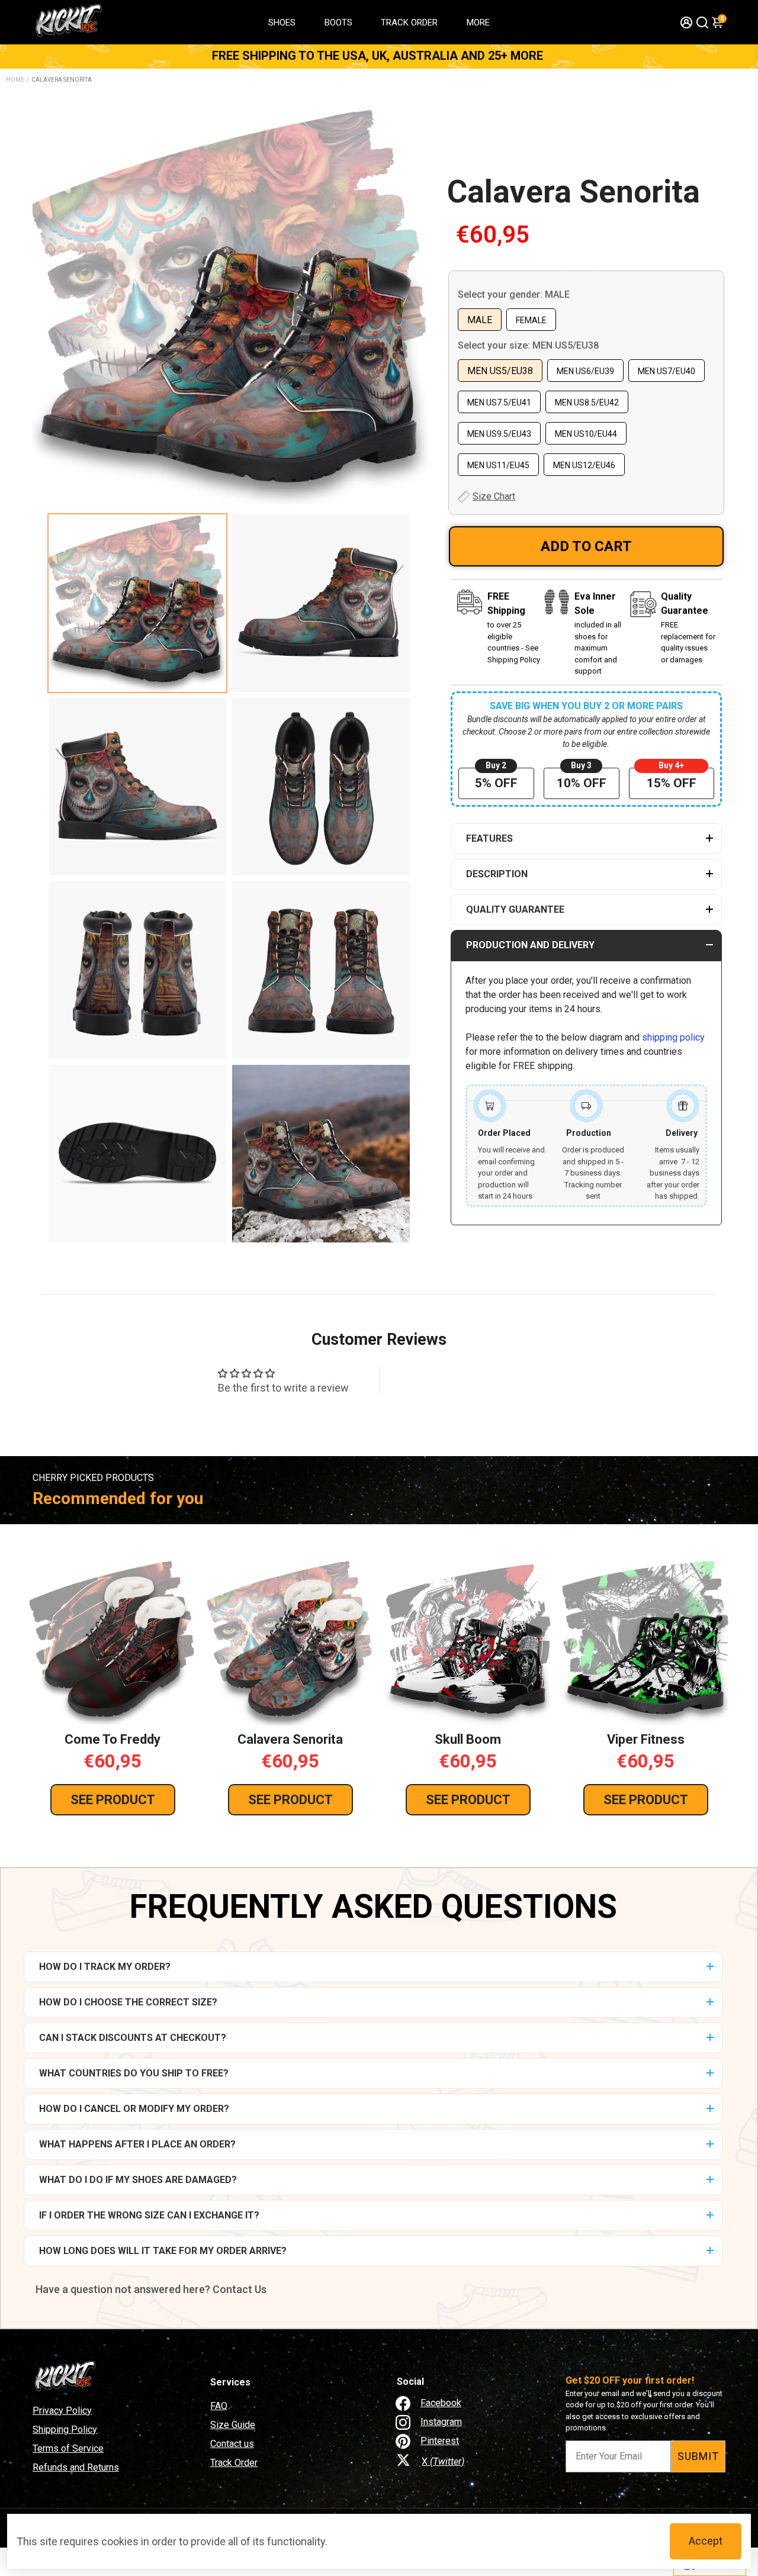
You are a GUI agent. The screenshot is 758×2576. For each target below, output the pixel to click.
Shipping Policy (65, 2430)
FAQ (219, 2406)
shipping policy (673, 1037)
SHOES (282, 22)
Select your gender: (514, 294)
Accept (706, 2541)
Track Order (234, 2463)
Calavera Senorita (574, 192)
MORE (478, 22)
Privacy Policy (62, 2411)
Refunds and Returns (76, 2467)
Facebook (441, 2403)
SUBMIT (698, 2456)
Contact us (232, 2444)
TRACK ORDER (409, 22)
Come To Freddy (113, 1739)
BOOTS (338, 22)
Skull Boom (468, 1739)
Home (15, 80)
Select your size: (528, 345)
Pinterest (440, 2441)
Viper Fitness (646, 1739)
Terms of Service (68, 2448)
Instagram (441, 2422)
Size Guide (233, 2425)
